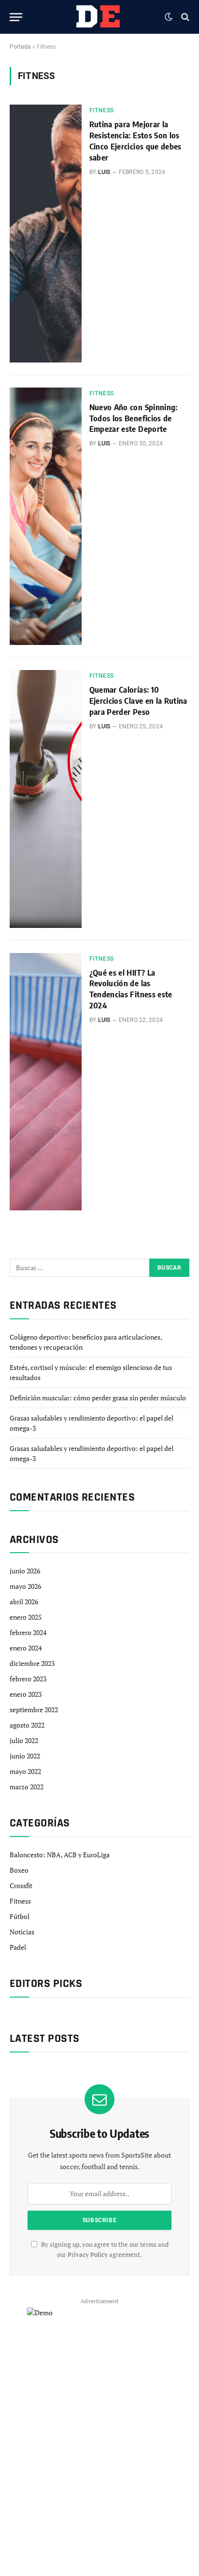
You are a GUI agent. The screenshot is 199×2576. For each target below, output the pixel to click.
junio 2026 (25, 1571)
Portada (20, 47)
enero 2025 (26, 1617)
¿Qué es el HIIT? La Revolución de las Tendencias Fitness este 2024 (131, 989)
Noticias (22, 1932)
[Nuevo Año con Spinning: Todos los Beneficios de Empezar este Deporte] (46, 516)
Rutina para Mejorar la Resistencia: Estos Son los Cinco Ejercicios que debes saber (135, 141)
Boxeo (19, 1870)
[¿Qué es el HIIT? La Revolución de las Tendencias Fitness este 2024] (46, 1082)
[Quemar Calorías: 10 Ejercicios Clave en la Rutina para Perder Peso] (46, 799)
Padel (18, 1947)
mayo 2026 (25, 1586)
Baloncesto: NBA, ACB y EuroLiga (60, 1855)
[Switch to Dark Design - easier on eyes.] (169, 17)
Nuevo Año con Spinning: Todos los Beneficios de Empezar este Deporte (134, 418)
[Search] (184, 17)
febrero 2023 (28, 1679)
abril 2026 (24, 1602)
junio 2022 (25, 1756)
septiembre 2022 (34, 1710)
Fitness (20, 1901)
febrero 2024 (28, 1632)
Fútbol (20, 1916)
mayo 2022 (25, 1771)
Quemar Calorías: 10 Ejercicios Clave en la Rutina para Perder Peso (138, 701)
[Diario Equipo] (97, 17)
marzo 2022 (27, 1787)
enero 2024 (26, 1648)
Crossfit (21, 1885)
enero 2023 (26, 1694)
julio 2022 (24, 1740)
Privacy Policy (88, 2255)
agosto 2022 (27, 1725)
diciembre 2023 (32, 1663)
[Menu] (16, 17)
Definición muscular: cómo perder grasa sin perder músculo (98, 1398)
